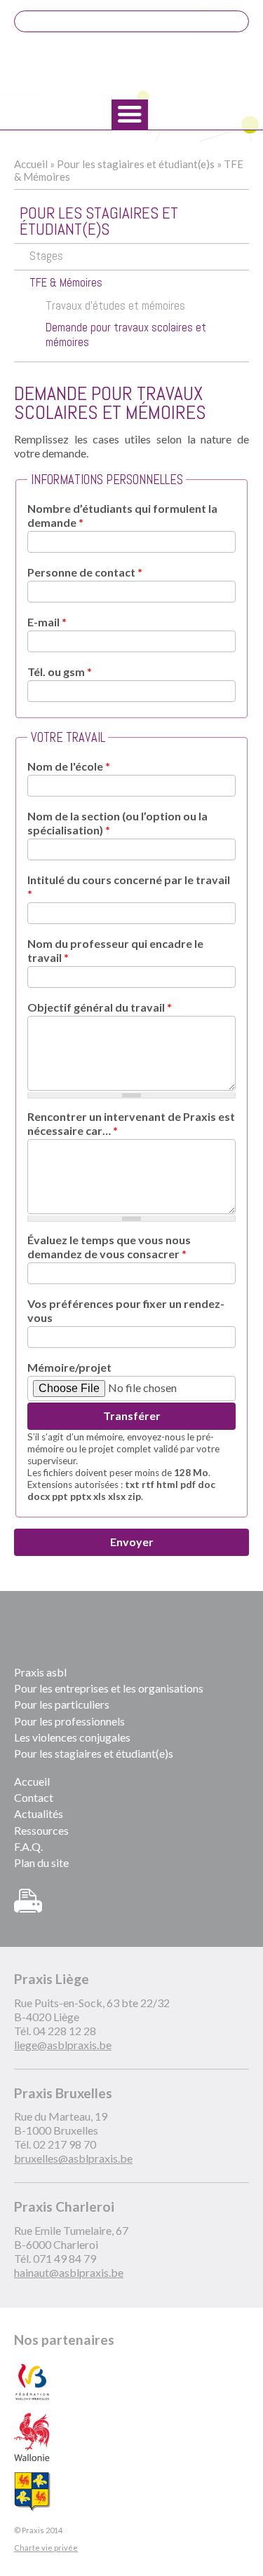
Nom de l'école (69, 766)
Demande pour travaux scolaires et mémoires (126, 335)
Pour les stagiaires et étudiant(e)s (136, 164)
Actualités (39, 1813)
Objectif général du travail (100, 1007)
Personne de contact (85, 572)
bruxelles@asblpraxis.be (73, 2158)
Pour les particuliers (62, 1704)
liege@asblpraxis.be (63, 2045)
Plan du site (41, 1862)
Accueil (31, 164)
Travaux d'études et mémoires (115, 306)
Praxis (131, 67)
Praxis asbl (40, 1672)
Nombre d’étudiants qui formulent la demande (122, 515)
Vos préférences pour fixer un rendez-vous (126, 1310)
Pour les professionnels (69, 1721)
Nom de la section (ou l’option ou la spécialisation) (117, 823)
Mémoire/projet (69, 1367)
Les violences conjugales (72, 1737)
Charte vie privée (46, 2548)
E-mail (47, 622)
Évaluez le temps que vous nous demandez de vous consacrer (109, 1247)
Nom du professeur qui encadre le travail (115, 950)
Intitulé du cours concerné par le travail (129, 887)
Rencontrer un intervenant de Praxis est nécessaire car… (131, 1123)
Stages (46, 256)
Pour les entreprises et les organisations (109, 1688)
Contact (34, 1797)
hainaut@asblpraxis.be (69, 2272)
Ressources (41, 1830)
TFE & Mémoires (66, 283)
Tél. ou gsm (60, 671)
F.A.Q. (28, 1846)
